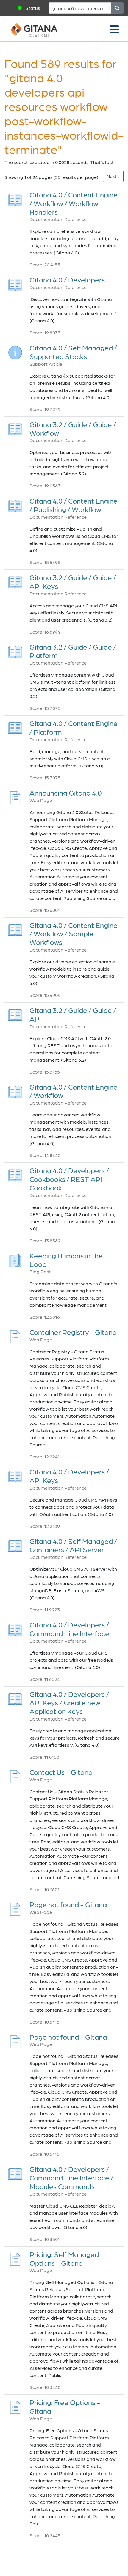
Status (33, 8)
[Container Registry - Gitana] (15, 1335)
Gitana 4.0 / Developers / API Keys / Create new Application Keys (69, 1703)
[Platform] (15, 650)
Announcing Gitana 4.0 (66, 793)
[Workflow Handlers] (15, 198)
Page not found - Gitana (68, 1904)
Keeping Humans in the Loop (66, 1260)
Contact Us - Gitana (61, 1772)
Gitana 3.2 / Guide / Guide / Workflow (73, 429)
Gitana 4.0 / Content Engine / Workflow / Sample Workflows (74, 934)
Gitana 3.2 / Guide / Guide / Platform (73, 651)
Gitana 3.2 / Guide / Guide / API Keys (73, 582)
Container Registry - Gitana (73, 1332)
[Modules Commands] (15, 2172)
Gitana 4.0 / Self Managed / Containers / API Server (73, 1545)
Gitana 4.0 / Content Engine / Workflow (74, 1091)
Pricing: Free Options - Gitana (65, 2407)
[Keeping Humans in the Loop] (15, 1259)
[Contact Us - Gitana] (15, 1775)
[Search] (117, 8)
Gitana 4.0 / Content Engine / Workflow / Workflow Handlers (74, 203)
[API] (15, 1013)
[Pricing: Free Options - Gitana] (15, 2406)
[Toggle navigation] (114, 29)
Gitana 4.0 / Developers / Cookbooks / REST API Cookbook (69, 1179)
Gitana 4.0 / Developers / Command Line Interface (69, 1629)
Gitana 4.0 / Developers (67, 280)
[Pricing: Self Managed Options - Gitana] (15, 2258)
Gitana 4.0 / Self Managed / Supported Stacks (73, 352)
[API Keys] (15, 581)
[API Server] (15, 1544)
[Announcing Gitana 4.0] (15, 796)
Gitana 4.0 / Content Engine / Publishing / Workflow (74, 505)
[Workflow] (15, 428)
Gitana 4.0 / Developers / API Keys (69, 1476)
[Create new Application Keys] (15, 1697)
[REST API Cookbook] (15, 1174)
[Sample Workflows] (15, 928)
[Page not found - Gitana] (15, 1908)
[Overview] (15, 283)
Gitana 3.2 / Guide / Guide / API (73, 1014)
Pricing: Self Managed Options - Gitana (64, 2259)
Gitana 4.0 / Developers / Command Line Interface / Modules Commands (71, 2178)
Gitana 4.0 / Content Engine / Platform (74, 728)
